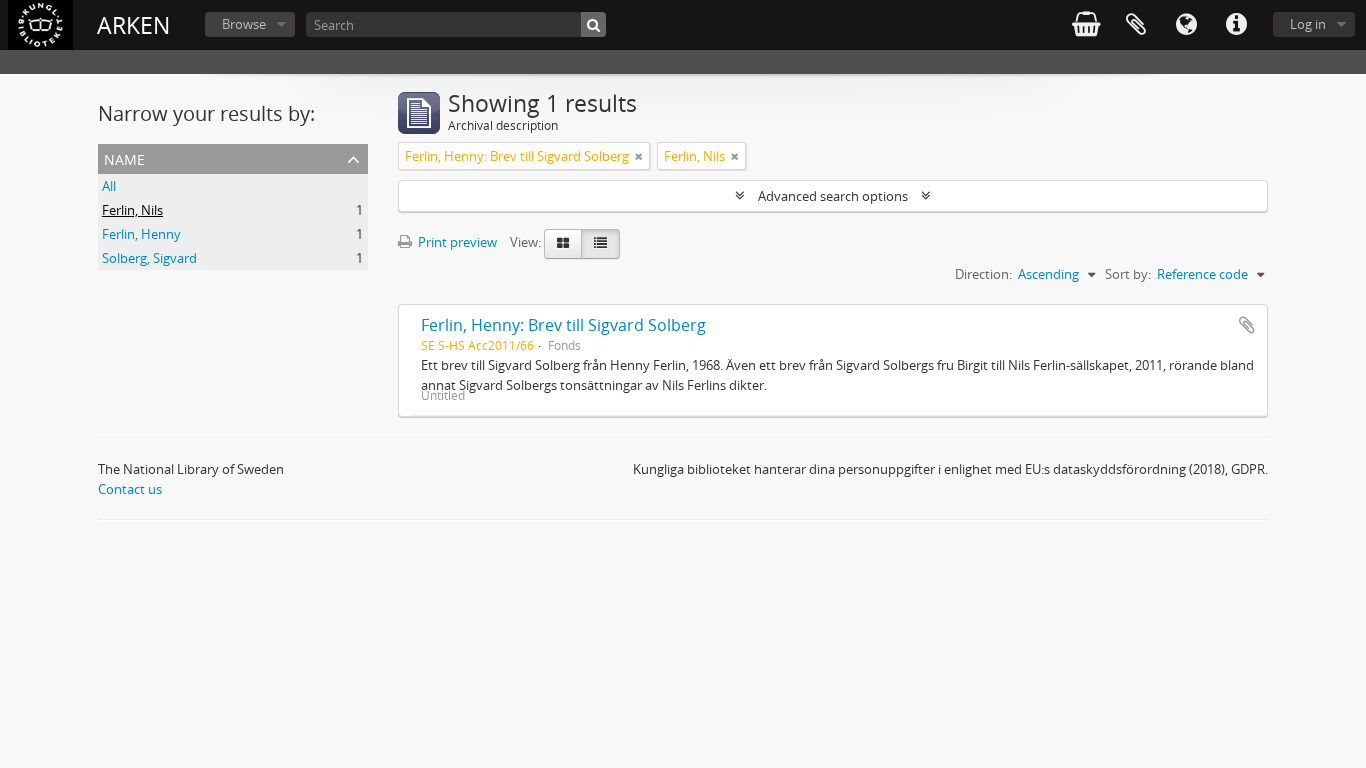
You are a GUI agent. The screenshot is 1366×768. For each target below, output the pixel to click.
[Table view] (600, 244)
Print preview (456, 242)
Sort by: (1128, 274)
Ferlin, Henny (141, 234)
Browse (244, 24)
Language (1186, 25)
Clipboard (1136, 25)
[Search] (593, 24)
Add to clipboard (1247, 325)
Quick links (1236, 25)
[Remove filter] (639, 156)
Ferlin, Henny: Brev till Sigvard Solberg (563, 325)
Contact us (130, 489)
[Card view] (563, 244)
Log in (1308, 24)
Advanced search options (833, 196)
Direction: (983, 274)
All (109, 186)
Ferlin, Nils (132, 210)
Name (124, 157)
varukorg (1086, 25)
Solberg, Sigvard (149, 258)
